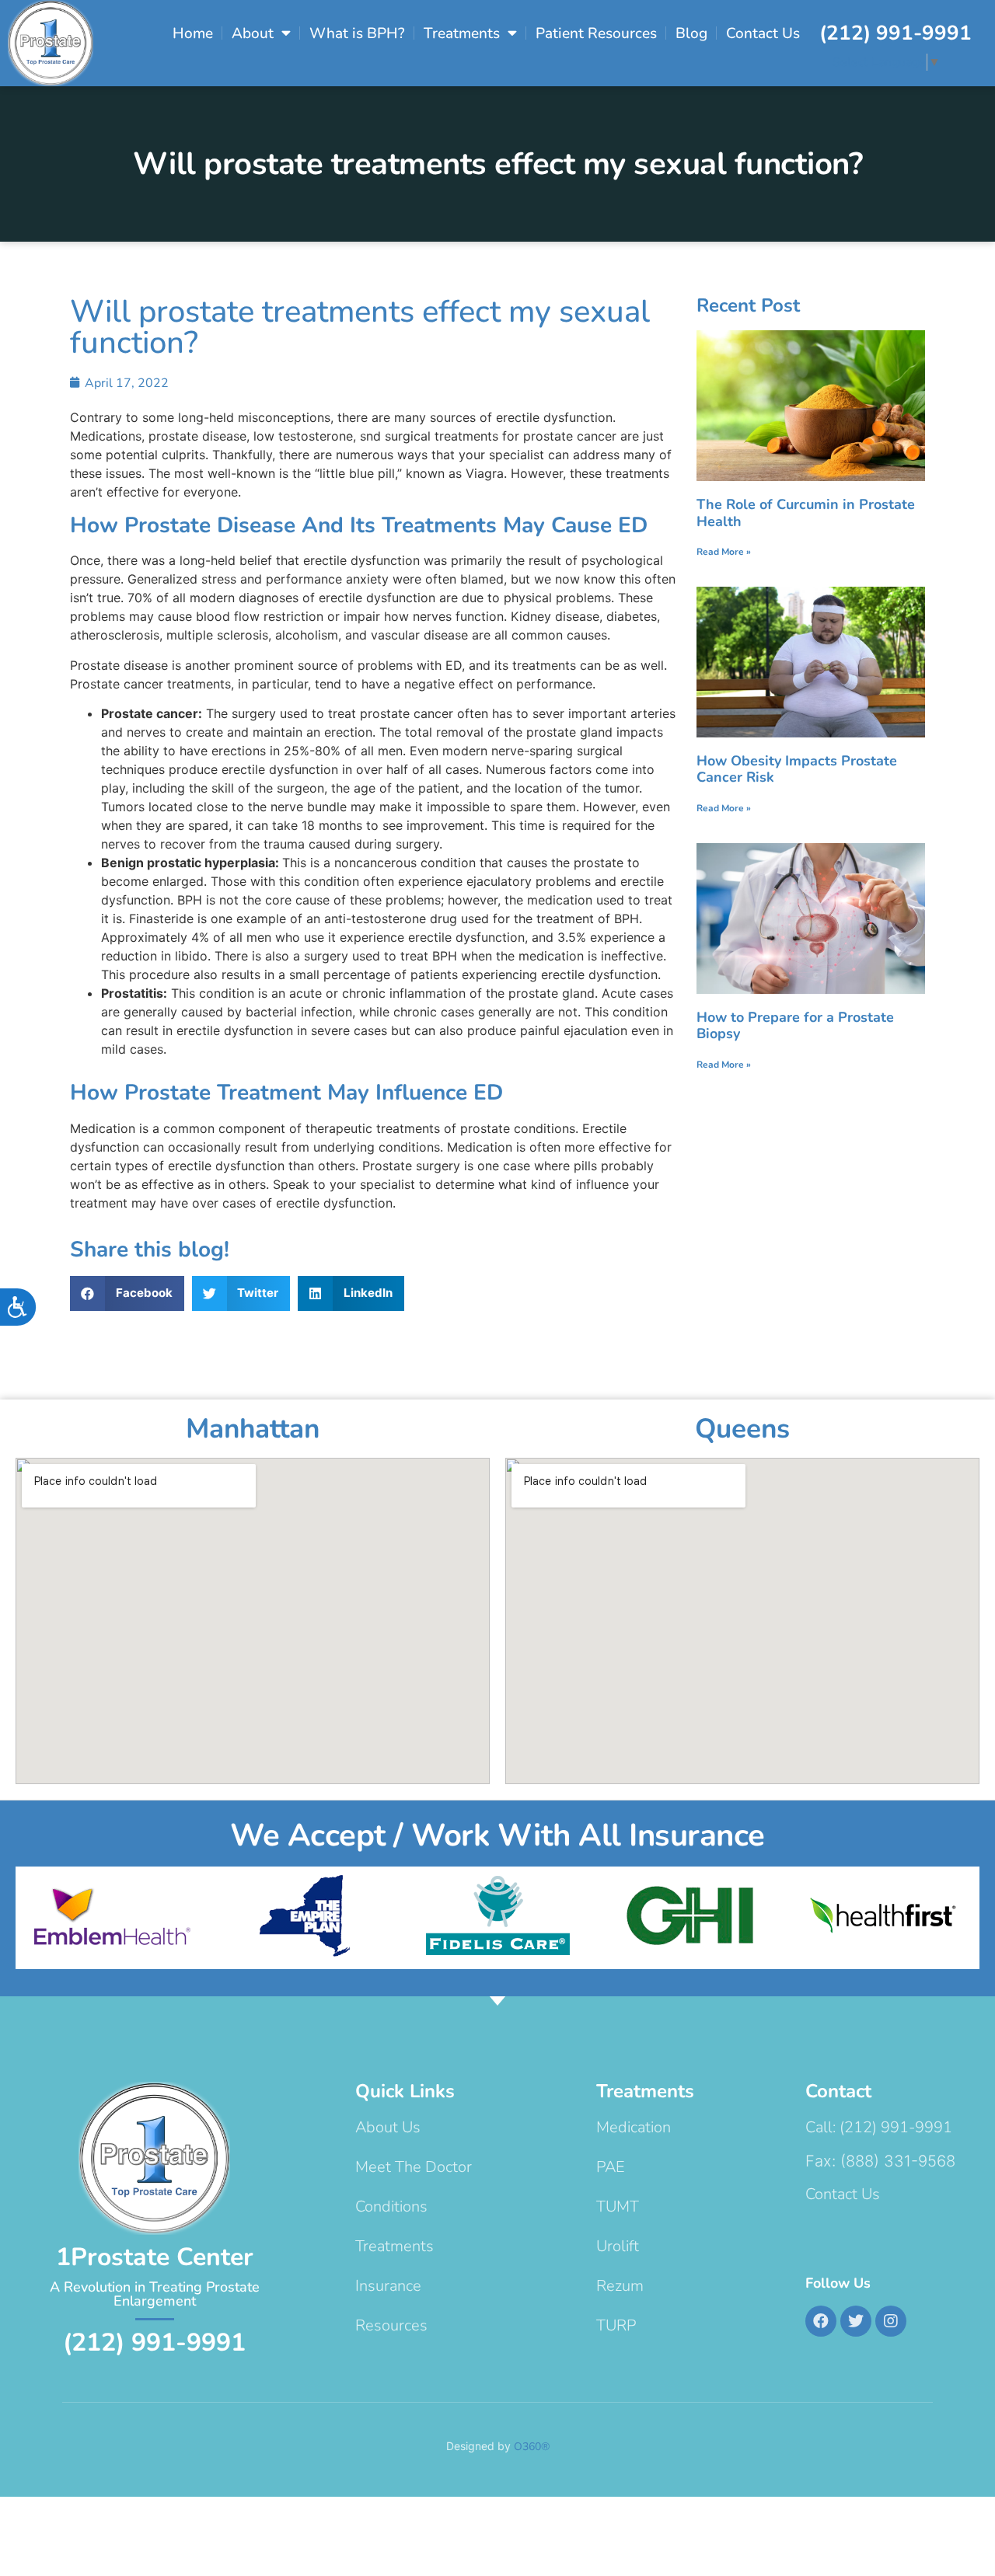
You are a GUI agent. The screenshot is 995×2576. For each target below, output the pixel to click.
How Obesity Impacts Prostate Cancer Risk (797, 769)
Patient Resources (596, 33)
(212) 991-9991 (895, 33)
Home (193, 33)
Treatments (462, 33)
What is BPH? (357, 33)
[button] (127, 1293)
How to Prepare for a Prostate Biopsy (795, 1026)
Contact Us (763, 33)
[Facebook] (821, 2321)
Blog (691, 33)
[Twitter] (856, 2321)
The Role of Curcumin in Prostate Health (806, 513)
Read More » (724, 552)
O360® (532, 2447)
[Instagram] (891, 2321)
